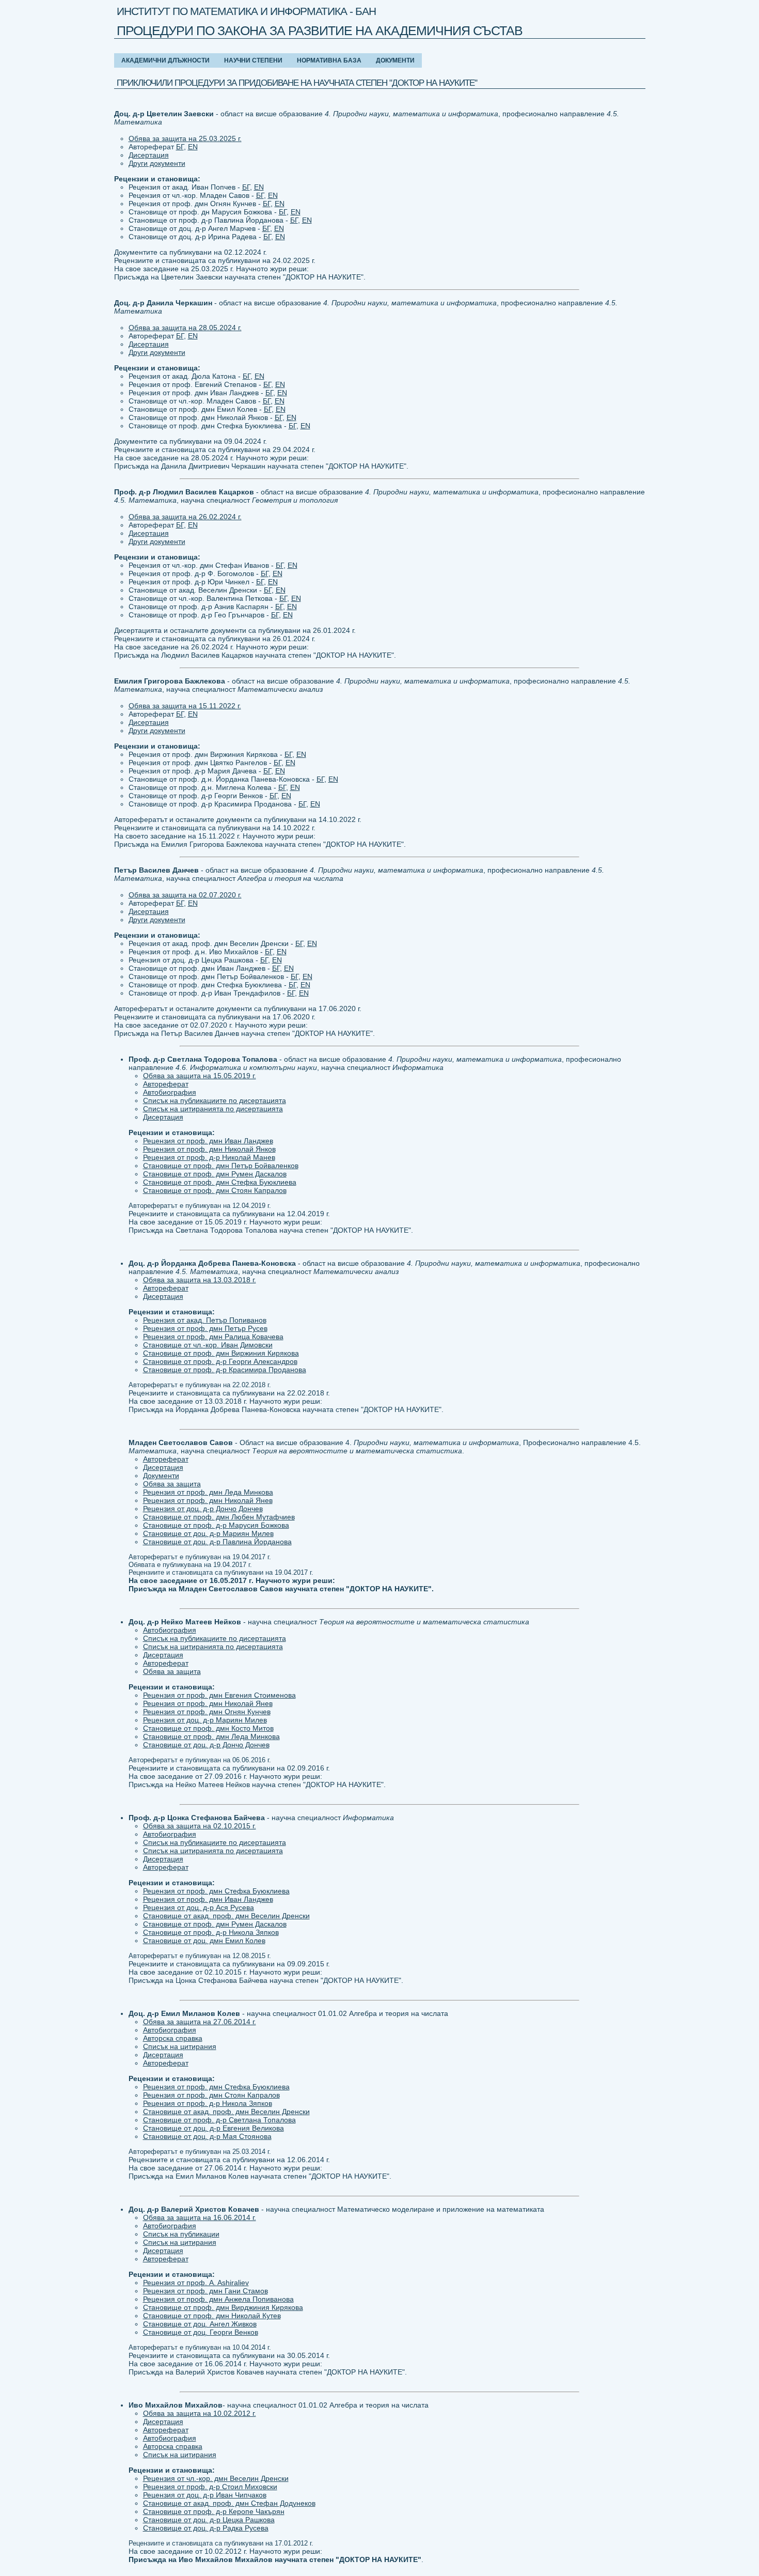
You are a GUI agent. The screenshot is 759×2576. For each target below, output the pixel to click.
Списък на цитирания (180, 2046)
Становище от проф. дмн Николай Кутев (212, 2316)
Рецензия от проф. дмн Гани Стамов (205, 2291)
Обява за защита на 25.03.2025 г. (185, 138)
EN (193, 147)
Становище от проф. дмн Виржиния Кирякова (221, 1353)
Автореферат (166, 1084)
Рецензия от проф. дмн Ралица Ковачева (213, 1337)
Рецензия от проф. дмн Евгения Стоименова (219, 1695)
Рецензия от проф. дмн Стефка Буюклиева (216, 1891)
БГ (180, 147)
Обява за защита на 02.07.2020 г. (185, 895)
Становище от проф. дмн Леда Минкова (211, 1736)
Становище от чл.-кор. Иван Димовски (208, 1345)
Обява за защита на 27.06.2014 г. (200, 2022)
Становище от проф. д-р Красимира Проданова (225, 1370)
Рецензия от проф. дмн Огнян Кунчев (207, 1712)
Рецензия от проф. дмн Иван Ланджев (208, 1141)
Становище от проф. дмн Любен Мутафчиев (219, 1517)
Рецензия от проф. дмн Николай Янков (209, 1149)
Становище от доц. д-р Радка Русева (206, 2528)
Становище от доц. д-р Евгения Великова (214, 2128)
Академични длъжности (165, 60)
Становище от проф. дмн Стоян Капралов (215, 1190)
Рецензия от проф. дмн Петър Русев (205, 1328)
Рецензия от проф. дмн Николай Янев (208, 1500)
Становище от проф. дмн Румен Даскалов (215, 1174)
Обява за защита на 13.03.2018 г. (200, 1280)
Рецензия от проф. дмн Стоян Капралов (211, 2095)
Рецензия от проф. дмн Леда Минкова (208, 1492)
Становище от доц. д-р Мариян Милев (208, 1533)
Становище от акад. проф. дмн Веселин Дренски (226, 1916)
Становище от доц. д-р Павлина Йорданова (217, 1542)
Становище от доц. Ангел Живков (200, 2324)
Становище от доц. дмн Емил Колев (204, 1941)
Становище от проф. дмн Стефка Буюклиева (220, 1182)
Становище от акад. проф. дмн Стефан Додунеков (229, 2503)
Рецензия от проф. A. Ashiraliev (196, 2283)
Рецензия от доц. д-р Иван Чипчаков (205, 2495)
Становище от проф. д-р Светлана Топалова (219, 2120)
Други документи (157, 163)
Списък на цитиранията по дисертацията (213, 1109)
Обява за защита (172, 1484)
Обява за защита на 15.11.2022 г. (185, 706)
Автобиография (170, 1092)
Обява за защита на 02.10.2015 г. (200, 1826)
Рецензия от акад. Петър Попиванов (205, 1320)
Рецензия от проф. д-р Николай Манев (209, 1157)
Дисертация (149, 155)
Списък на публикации (181, 2234)
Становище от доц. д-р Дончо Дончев (206, 1745)
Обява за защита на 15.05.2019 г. (200, 1076)
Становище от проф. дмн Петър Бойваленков (221, 1166)
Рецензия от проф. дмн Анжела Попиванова (218, 2299)
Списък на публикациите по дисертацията (215, 1100)
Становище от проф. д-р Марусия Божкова (216, 1525)
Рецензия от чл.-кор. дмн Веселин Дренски (216, 2478)
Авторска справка (173, 2038)
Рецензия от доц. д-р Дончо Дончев (203, 1509)
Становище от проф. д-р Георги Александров (220, 1361)
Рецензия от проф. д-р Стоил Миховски (210, 2487)
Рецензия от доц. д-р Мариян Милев (205, 1720)
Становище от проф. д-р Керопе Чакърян (214, 2511)
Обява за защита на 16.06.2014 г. (200, 2217)
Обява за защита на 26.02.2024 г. (185, 517)
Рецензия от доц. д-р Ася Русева (199, 1907)
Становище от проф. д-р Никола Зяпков (211, 1932)
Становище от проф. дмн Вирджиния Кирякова (223, 2307)
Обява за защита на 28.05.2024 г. (185, 328)
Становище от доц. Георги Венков (201, 2332)
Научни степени (253, 60)
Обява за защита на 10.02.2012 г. (200, 2413)
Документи (395, 60)
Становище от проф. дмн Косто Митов (208, 1728)
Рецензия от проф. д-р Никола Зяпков (208, 2103)
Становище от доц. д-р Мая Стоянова (207, 2136)
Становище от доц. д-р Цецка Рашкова (209, 2520)
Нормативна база (329, 60)
